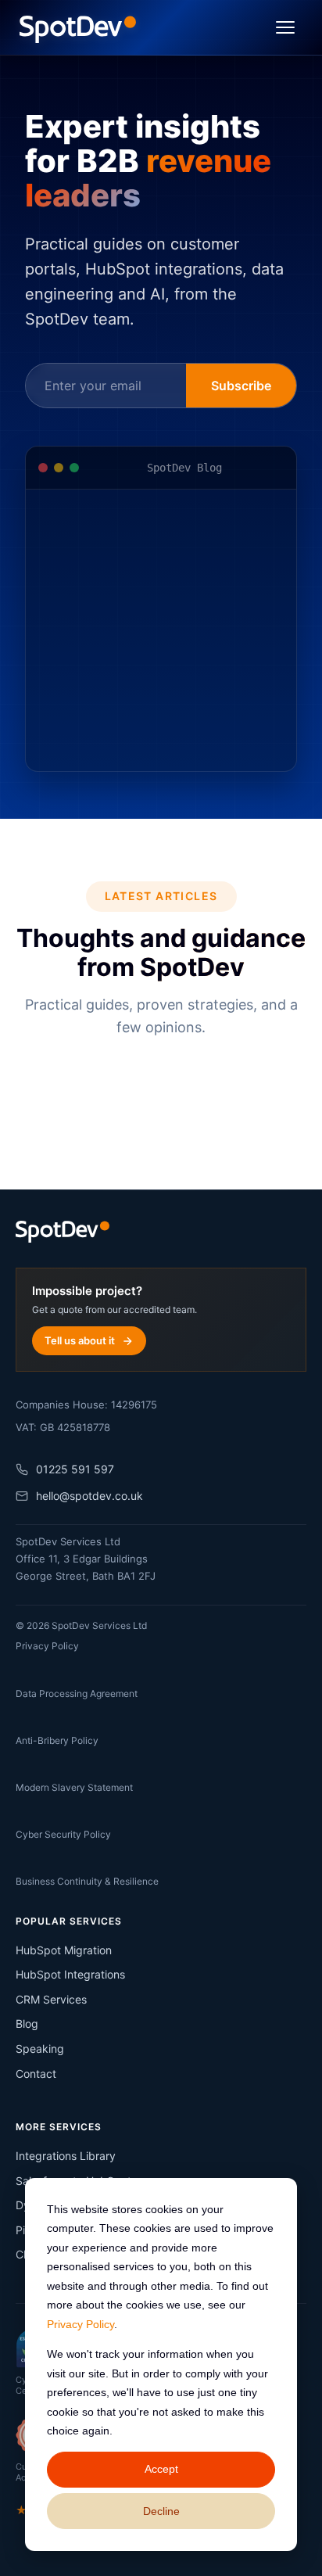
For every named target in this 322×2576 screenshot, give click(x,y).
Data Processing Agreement (77, 1693)
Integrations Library (66, 2156)
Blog (27, 2023)
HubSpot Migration (64, 1950)
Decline (161, 2511)
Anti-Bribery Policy (57, 1740)
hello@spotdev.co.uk (89, 1496)
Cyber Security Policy (63, 1834)
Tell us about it (80, 1340)
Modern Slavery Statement (74, 1787)
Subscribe (241, 386)
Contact (36, 2074)
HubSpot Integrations (70, 1974)
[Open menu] (285, 27)
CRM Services (51, 1999)
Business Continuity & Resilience (87, 1881)
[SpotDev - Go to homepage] (78, 27)
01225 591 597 (75, 1469)
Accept (161, 2469)
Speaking (40, 2049)
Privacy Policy (80, 2324)
